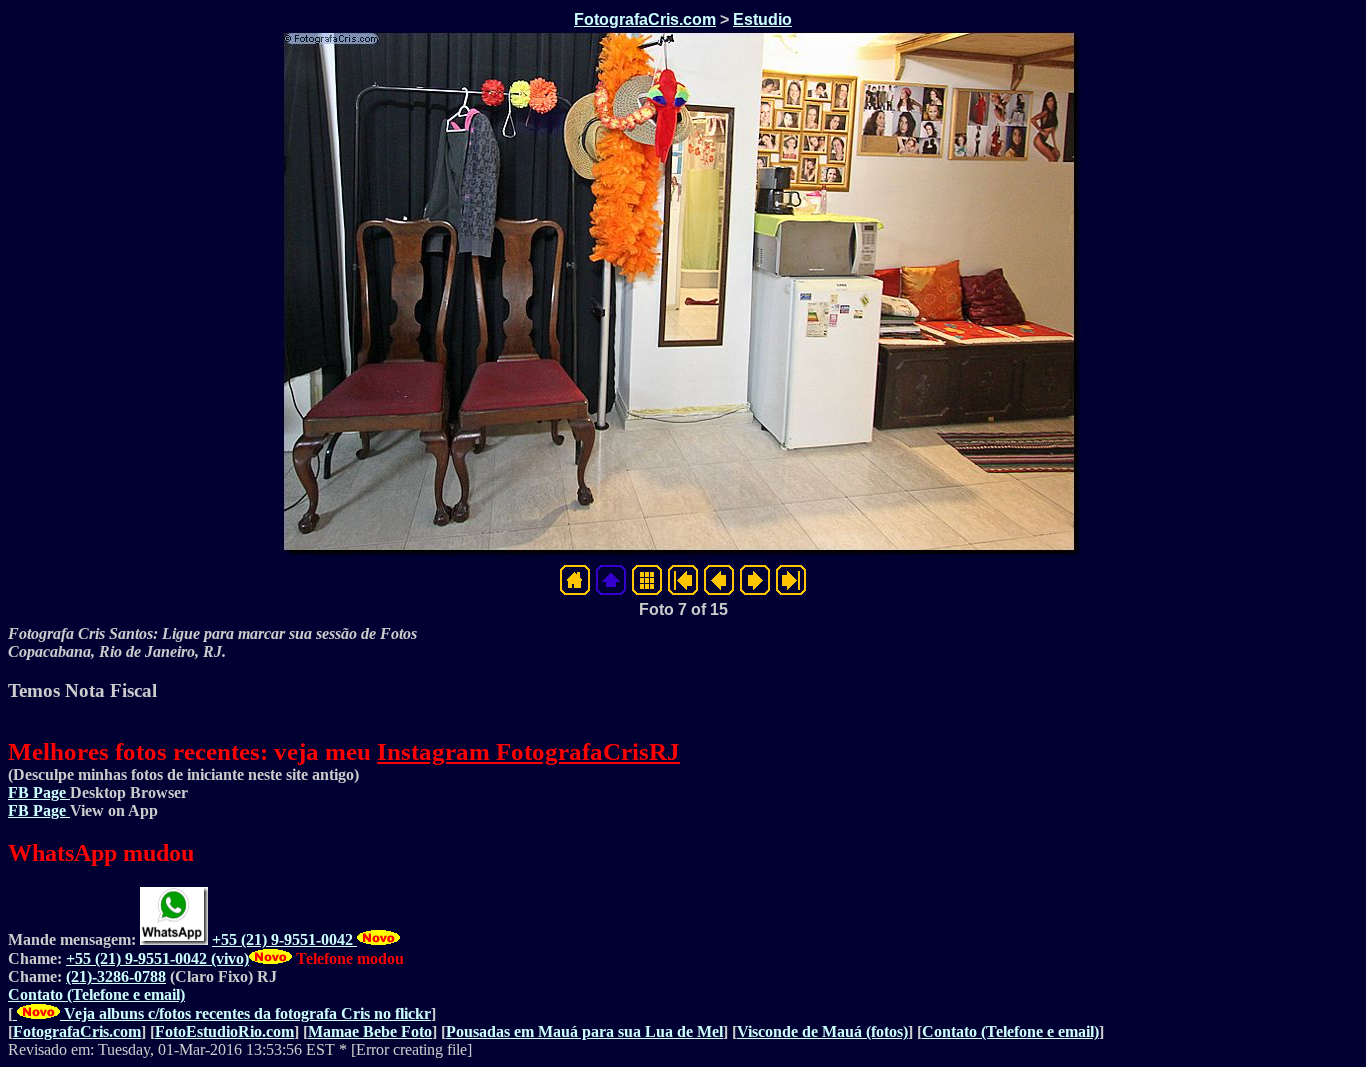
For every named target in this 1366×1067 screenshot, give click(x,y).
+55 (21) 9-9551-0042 (284, 939)
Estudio (762, 19)
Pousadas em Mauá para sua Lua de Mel (584, 1031)
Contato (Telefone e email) (96, 994)
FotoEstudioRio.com (224, 1031)
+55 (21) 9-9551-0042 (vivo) (157, 958)
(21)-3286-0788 (116, 976)
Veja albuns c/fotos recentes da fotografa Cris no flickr (245, 1013)
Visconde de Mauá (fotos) (822, 1031)
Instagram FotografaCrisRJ (528, 751)
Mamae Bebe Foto (370, 1031)
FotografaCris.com (645, 19)
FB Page (39, 792)
